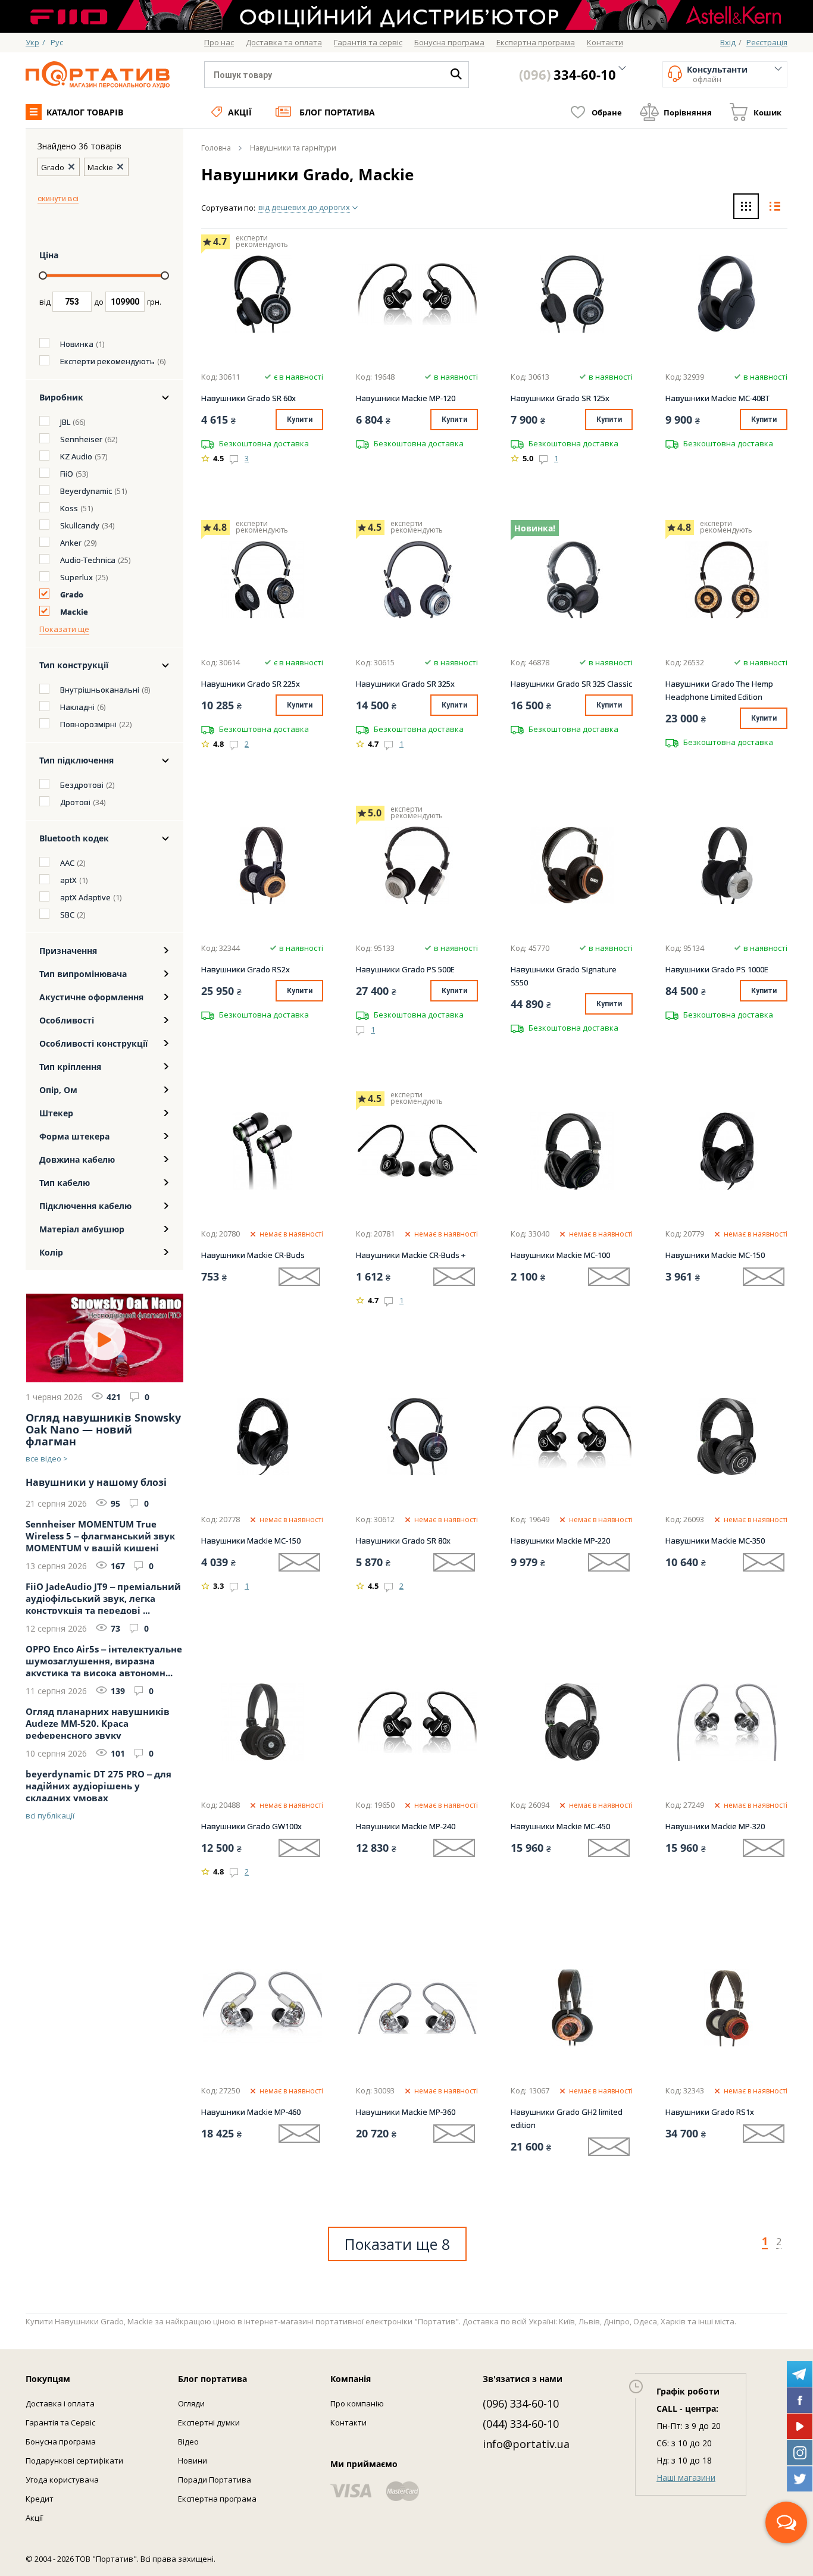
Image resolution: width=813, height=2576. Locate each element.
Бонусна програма (61, 2442)
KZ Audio (76, 456)
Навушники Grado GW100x (251, 1826)
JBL (65, 422)
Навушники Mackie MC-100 (560, 1255)
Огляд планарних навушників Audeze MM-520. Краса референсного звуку (98, 1722)
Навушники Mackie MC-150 (715, 1255)
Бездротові (82, 785)
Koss (69, 508)
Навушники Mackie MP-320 (715, 1826)
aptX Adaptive (85, 897)
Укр (32, 42)
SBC (67, 915)
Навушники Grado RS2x (246, 969)
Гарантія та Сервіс (60, 2422)
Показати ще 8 (397, 2244)
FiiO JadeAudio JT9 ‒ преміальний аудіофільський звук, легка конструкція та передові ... (103, 1597)
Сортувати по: (228, 208)
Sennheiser (81, 439)
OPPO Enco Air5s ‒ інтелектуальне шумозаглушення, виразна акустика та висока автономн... (104, 1660)
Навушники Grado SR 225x (251, 684)
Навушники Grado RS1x (710, 2112)
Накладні (77, 707)
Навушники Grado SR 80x (403, 1541)
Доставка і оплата (60, 2403)
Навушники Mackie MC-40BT (717, 398)
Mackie (74, 612)
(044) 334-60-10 (521, 2424)
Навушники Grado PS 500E (405, 969)
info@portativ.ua (526, 2444)
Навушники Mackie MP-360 (406, 2112)
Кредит (40, 2499)
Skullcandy (80, 525)
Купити (300, 420)
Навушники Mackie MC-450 (560, 1826)
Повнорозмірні (88, 724)
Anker (71, 543)
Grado (72, 594)
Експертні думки (209, 2422)
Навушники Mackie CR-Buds (253, 1255)
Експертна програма (217, 2499)
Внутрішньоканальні (100, 690)
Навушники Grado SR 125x (560, 398)
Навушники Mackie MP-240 (406, 1826)
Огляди (191, 2403)
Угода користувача (62, 2480)
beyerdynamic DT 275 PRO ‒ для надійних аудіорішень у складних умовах (99, 1785)
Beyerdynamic (86, 491)
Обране (607, 112)
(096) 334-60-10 (521, 2403)
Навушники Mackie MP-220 (560, 1541)
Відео (188, 2442)
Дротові (75, 802)
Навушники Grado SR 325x (405, 684)
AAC (67, 863)
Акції (240, 112)
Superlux (76, 577)
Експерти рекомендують (107, 361)
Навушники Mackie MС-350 (715, 1541)
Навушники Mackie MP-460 (251, 2112)
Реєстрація (767, 42)
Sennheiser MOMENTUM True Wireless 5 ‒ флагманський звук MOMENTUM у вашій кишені (100, 1535)
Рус (57, 42)
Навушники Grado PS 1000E (717, 969)
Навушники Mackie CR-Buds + (411, 1255)
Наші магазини (686, 2478)
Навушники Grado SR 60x (248, 398)
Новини (193, 2461)
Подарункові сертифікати (74, 2461)
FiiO (67, 474)
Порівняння (688, 112)
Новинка (77, 344)
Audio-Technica (88, 560)
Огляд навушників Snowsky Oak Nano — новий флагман (103, 1429)
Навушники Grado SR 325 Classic (571, 684)
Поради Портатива (215, 2480)
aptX (68, 880)
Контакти (348, 2422)
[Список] (775, 208)
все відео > (47, 1458)
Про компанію (357, 2403)
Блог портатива (337, 112)
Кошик (767, 112)
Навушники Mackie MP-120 (406, 398)
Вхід (728, 42)
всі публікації (50, 1816)
